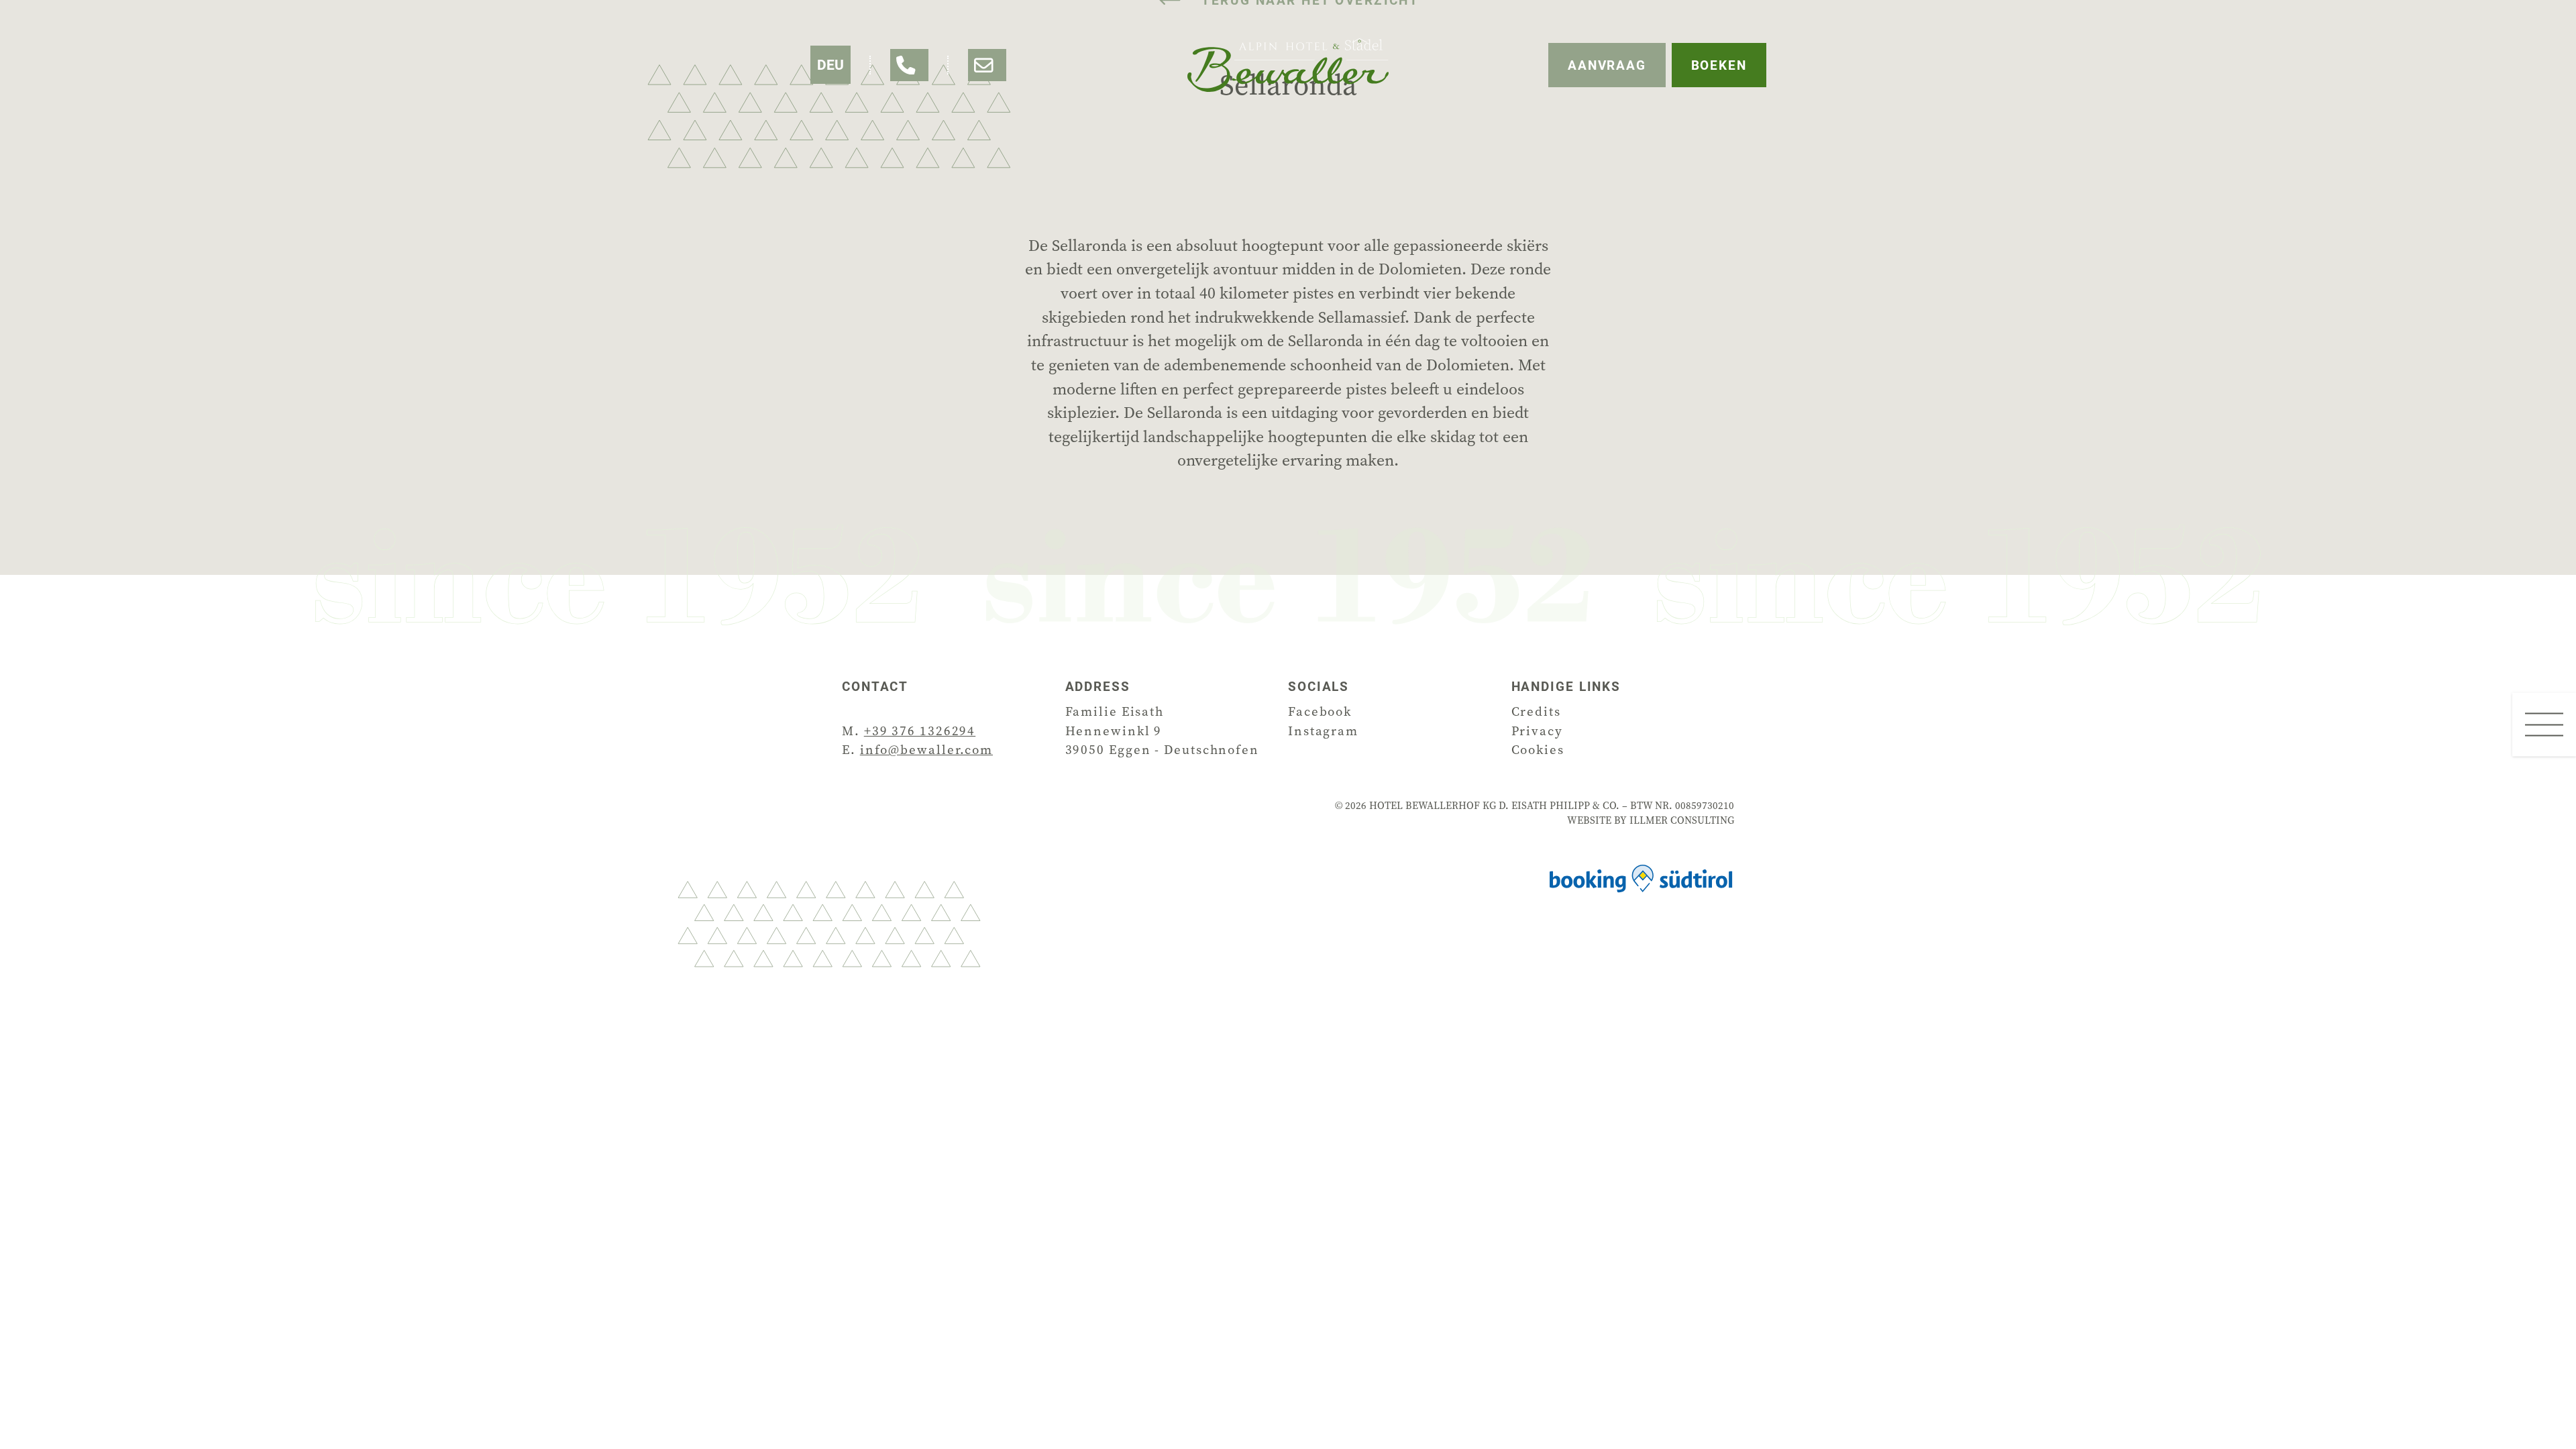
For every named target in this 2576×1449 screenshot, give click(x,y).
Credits (1536, 711)
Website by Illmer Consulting (1651, 820)
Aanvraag (1607, 65)
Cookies (1538, 750)
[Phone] (909, 65)
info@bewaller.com (926, 750)
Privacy (1537, 731)
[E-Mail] (987, 65)
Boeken (1719, 65)
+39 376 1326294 (920, 731)
